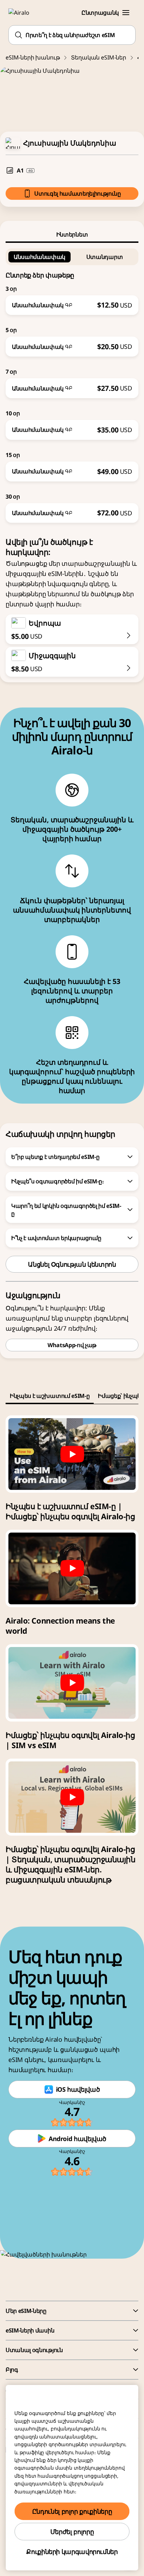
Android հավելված (77, 2139)
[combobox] (72, 35)
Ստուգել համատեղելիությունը (78, 193)
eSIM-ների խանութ (33, 57)
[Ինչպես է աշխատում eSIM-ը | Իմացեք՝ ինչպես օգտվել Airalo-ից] (72, 1454)
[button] (126, 13)
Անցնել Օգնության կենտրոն (72, 1264)
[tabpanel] (72, 383)
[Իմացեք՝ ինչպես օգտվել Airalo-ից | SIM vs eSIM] (72, 1683)
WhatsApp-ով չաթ (72, 1345)
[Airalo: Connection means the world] (72, 1568)
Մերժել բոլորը (72, 2532)
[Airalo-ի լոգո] (23, 13)
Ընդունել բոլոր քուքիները (72, 2511)
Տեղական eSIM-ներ (98, 57)
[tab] (72, 234)
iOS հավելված (78, 2089)
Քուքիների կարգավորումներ (72, 2552)
